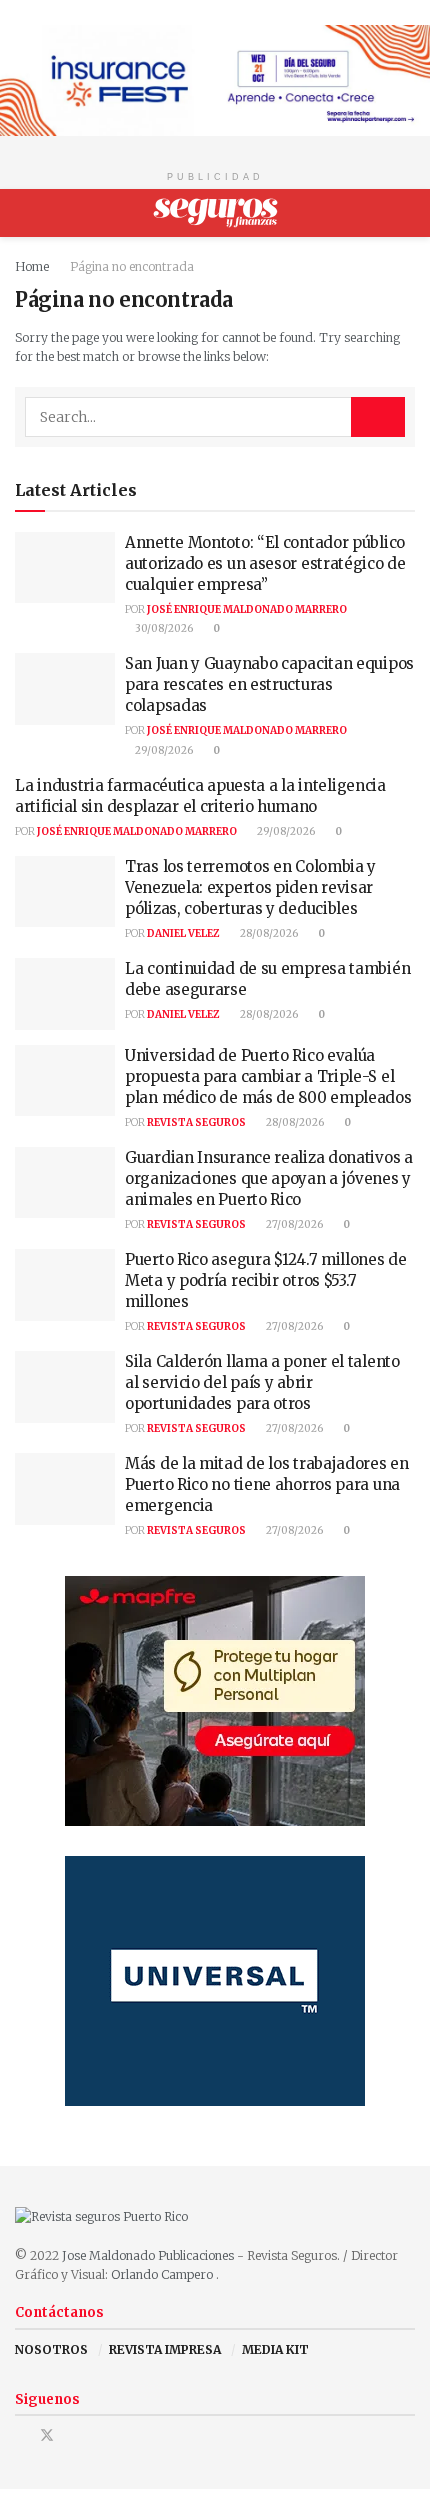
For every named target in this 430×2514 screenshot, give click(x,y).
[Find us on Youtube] (73, 2435)
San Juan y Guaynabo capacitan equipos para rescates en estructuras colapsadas (269, 684)
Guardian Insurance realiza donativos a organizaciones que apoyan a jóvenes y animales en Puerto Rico (269, 1178)
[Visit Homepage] (215, 213)
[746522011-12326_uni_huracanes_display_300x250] (215, 1979)
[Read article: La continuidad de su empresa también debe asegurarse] (65, 994)
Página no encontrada (132, 266)
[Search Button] (406, 213)
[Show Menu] (23, 213)
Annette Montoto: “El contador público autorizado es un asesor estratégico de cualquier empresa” (265, 563)
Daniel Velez (183, 933)
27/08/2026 (293, 1224)
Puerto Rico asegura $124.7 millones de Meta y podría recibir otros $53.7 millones (266, 1280)
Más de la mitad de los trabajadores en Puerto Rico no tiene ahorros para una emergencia (267, 1484)
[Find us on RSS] (98, 2435)
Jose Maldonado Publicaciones (148, 2255)
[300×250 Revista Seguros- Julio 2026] (215, 1699)
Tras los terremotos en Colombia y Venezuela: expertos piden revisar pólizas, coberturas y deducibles (250, 887)
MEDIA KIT (275, 2349)
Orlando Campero (163, 2274)
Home (32, 266)
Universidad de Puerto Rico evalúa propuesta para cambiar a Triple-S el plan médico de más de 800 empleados (268, 1076)
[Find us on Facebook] (20, 2435)
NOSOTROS (51, 2349)
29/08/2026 (163, 750)
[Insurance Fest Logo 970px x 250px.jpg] (215, 79)
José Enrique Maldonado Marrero (247, 609)
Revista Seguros (196, 1122)
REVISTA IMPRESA (165, 2349)
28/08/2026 (268, 933)
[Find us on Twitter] (47, 2435)
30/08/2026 (163, 628)
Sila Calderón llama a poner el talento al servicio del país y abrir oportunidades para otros (262, 1382)
